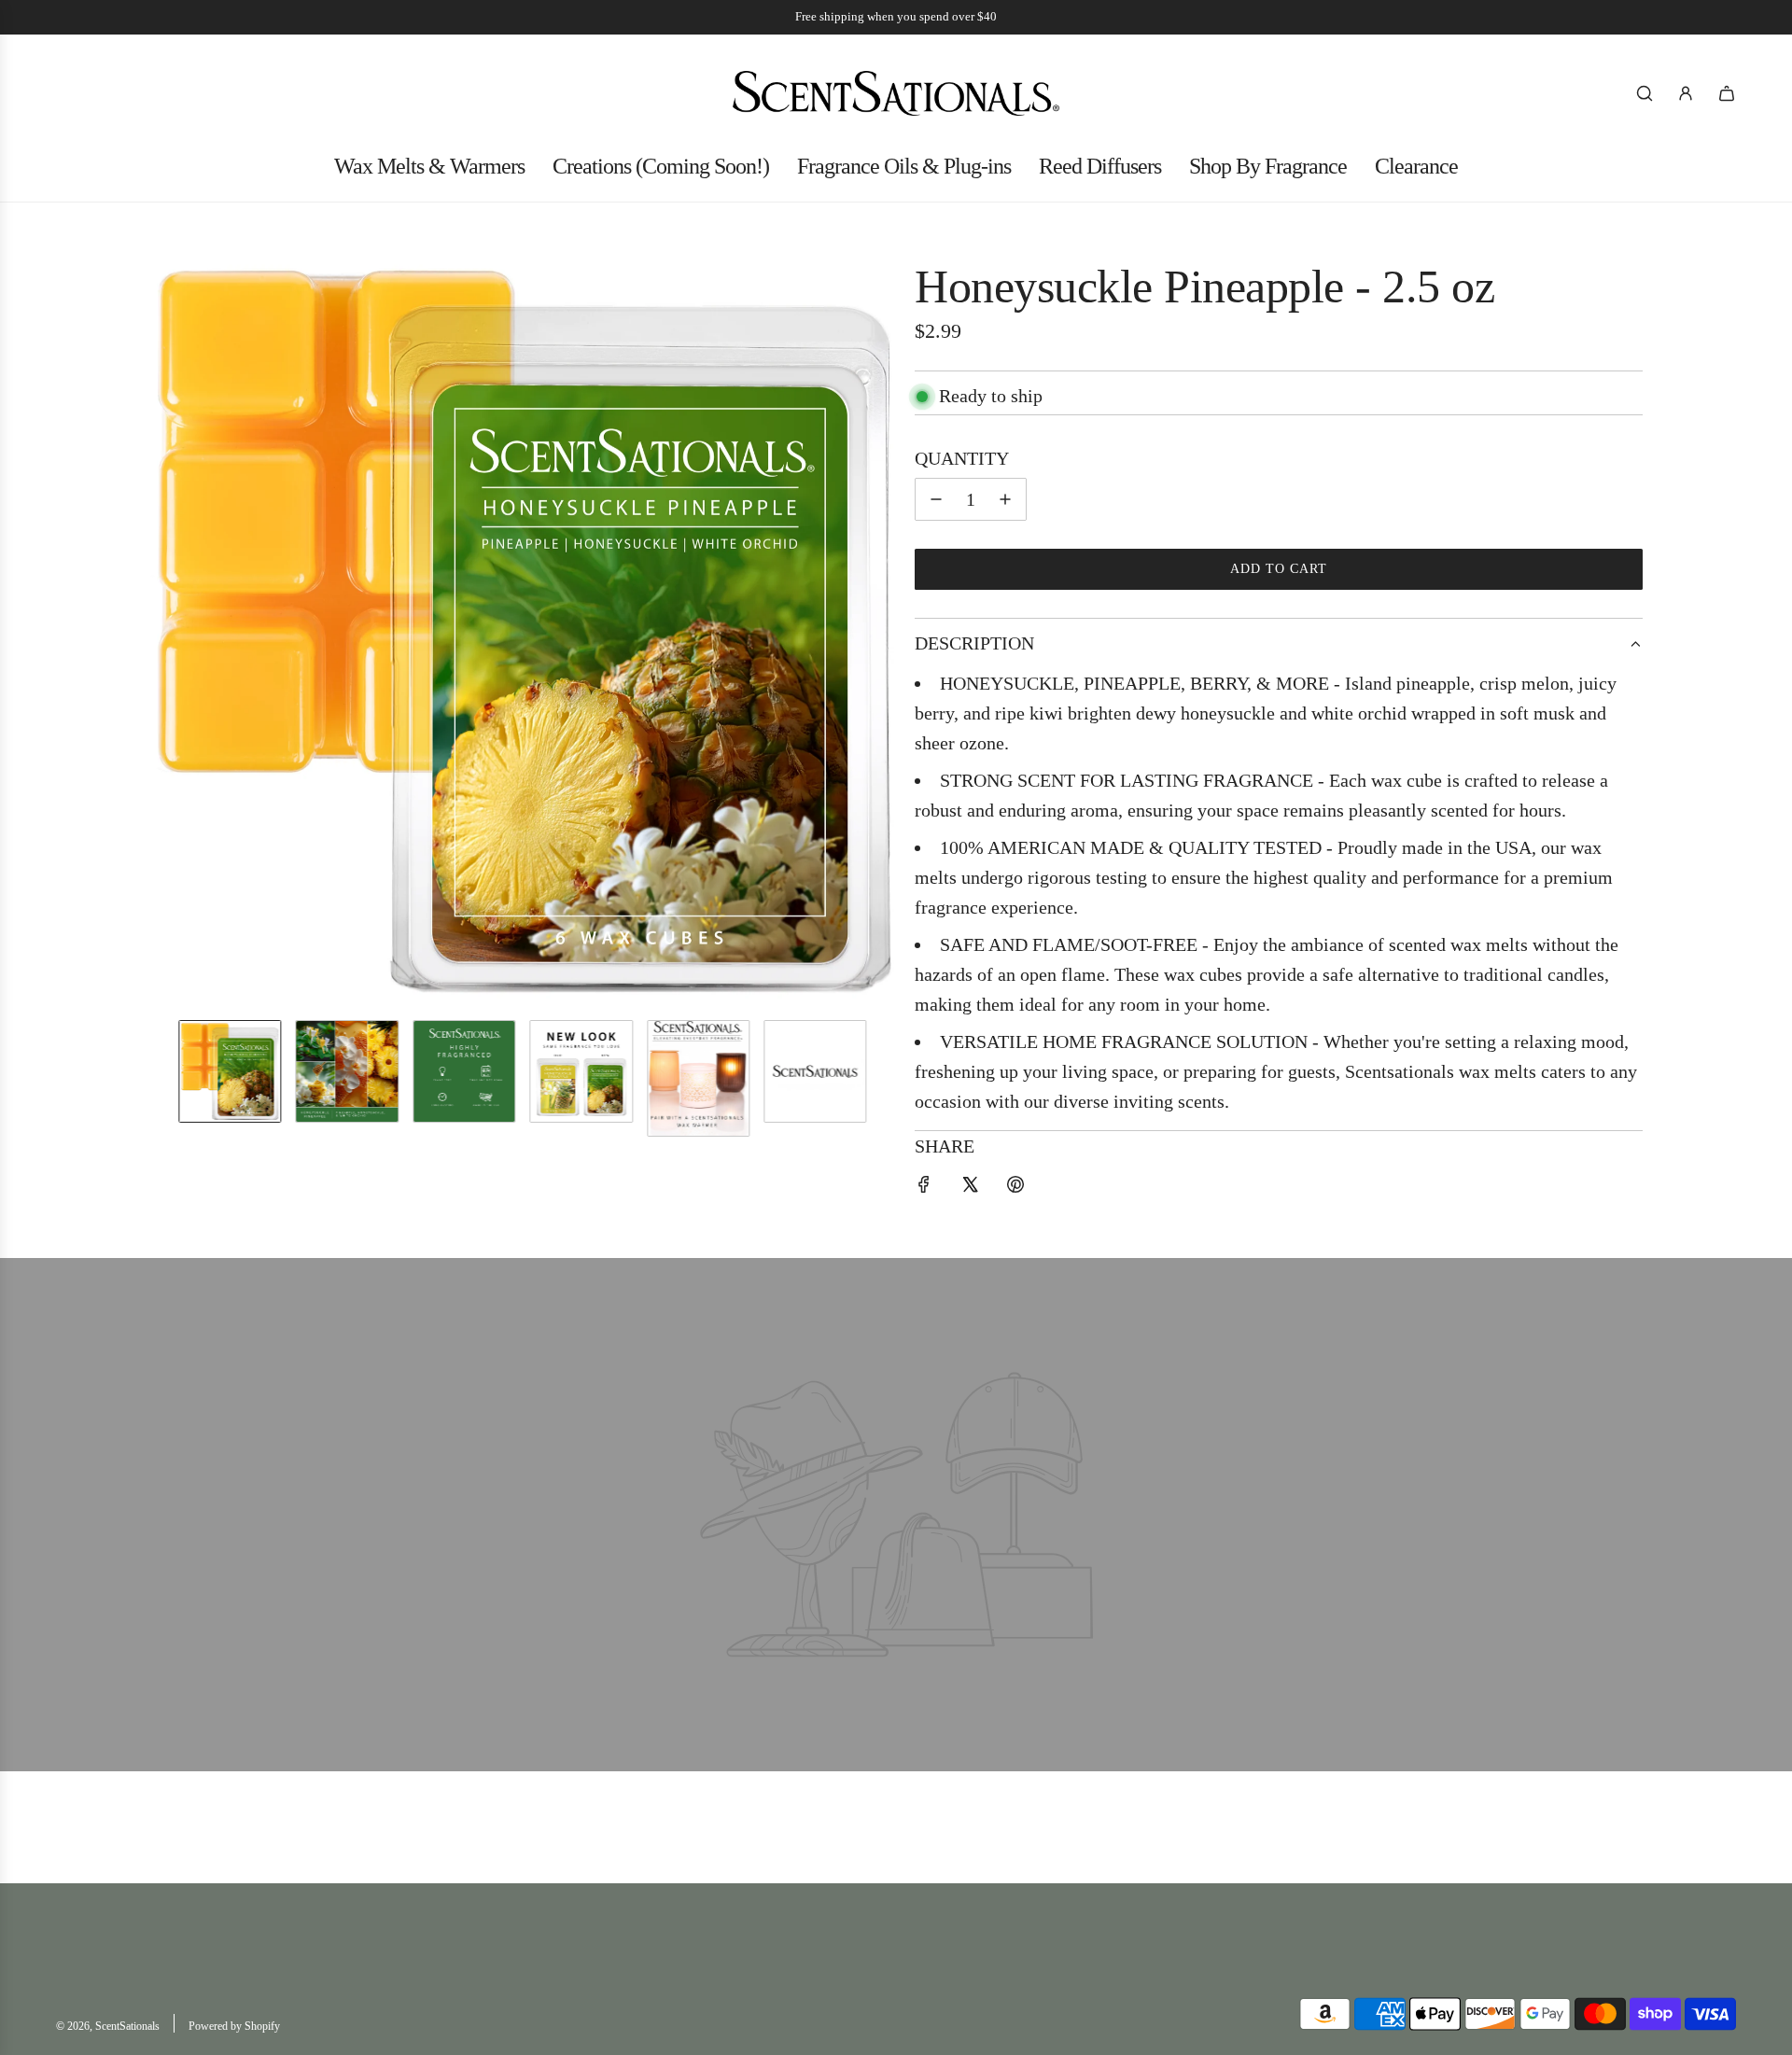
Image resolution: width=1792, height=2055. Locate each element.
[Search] (1645, 93)
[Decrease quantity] (936, 499)
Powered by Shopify (234, 2026)
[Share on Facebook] (924, 1187)
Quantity (962, 458)
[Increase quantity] (1005, 499)
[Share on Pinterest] (1015, 1187)
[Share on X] (970, 1187)
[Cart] (1727, 93)
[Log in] (1686, 93)
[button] (164, 632)
